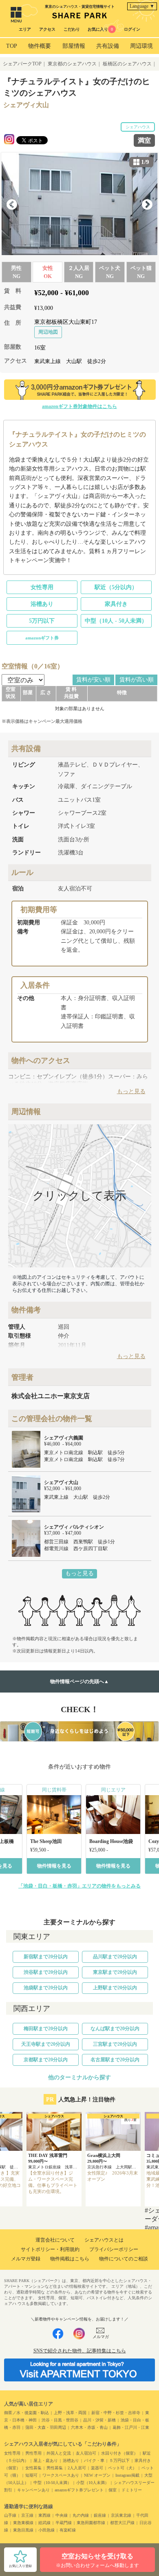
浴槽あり (42, 604)
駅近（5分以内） (116, 587)
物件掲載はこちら (70, 2259)
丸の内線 (81, 2515)
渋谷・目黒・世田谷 (60, 2420)
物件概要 (40, 46)
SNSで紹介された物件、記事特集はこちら (80, 2351)
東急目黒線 (23, 2530)
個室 (113, 2490)
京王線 (27, 2515)
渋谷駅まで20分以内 (46, 1972)
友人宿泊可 (86, 2453)
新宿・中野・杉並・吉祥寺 (116, 2413)
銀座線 (100, 2515)
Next (147, 205)
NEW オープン (97, 2475)
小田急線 (46, 2530)
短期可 (31, 2475)
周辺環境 (141, 46)
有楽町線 (68, 2530)
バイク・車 (94, 2461)
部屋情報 (74, 46)
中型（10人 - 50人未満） (116, 621)
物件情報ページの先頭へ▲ (79, 1681)
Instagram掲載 (127, 2475)
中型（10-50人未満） (52, 2483)
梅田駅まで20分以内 (46, 2029)
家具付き (116, 604)
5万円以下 (42, 621)
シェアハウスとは (104, 2240)
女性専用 (42, 587)
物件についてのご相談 (124, 2259)
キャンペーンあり (33, 2490)
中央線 (62, 2515)
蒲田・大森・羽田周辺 (46, 2427)
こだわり (72, 29)
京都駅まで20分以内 (46, 2060)
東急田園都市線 (91, 2523)
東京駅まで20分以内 (115, 1972)
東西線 (44, 2515)
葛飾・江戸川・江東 (131, 2427)
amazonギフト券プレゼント (79, 2490)
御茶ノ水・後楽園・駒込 (26, 2413)
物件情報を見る (54, 1866)
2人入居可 (77, 2468)
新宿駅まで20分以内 (46, 1957)
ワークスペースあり (61, 2475)
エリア (25, 29)
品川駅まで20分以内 (115, 1957)
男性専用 (33, 2453)
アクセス (47, 29)
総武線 (44, 2523)
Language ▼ (142, 6)
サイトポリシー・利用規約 (50, 2249)
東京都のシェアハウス (72, 64)
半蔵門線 (64, 2523)
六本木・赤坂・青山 (89, 2427)
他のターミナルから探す (79, 2077)
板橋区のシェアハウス (127, 64)
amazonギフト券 (42, 638)
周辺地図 (48, 332)
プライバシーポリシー (114, 2249)
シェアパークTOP (22, 64)
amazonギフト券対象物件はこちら (79, 406)
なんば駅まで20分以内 (115, 2029)
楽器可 (97, 2468)
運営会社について (55, 2240)
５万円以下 (119, 2461)
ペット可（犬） (122, 2468)
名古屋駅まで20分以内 (115, 2060)
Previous (12, 205)
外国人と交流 (59, 2453)
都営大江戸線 (122, 2523)
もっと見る (79, 1573)
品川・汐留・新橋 (99, 2420)
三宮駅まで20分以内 (115, 2044)
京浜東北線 (121, 2515)
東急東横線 (23, 2523)
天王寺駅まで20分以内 (46, 2044)
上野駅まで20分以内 (115, 1988)
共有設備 (108, 46)
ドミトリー (132, 2490)
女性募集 (33, 2468)
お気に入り (100, 29)
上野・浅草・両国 (70, 2413)
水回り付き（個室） (119, 2453)
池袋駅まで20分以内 (46, 1988)
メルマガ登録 (26, 2259)
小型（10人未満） (93, 2483)
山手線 (10, 2515)
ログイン (132, 29)
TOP (12, 46)
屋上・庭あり (46, 2461)
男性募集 (55, 2468)
